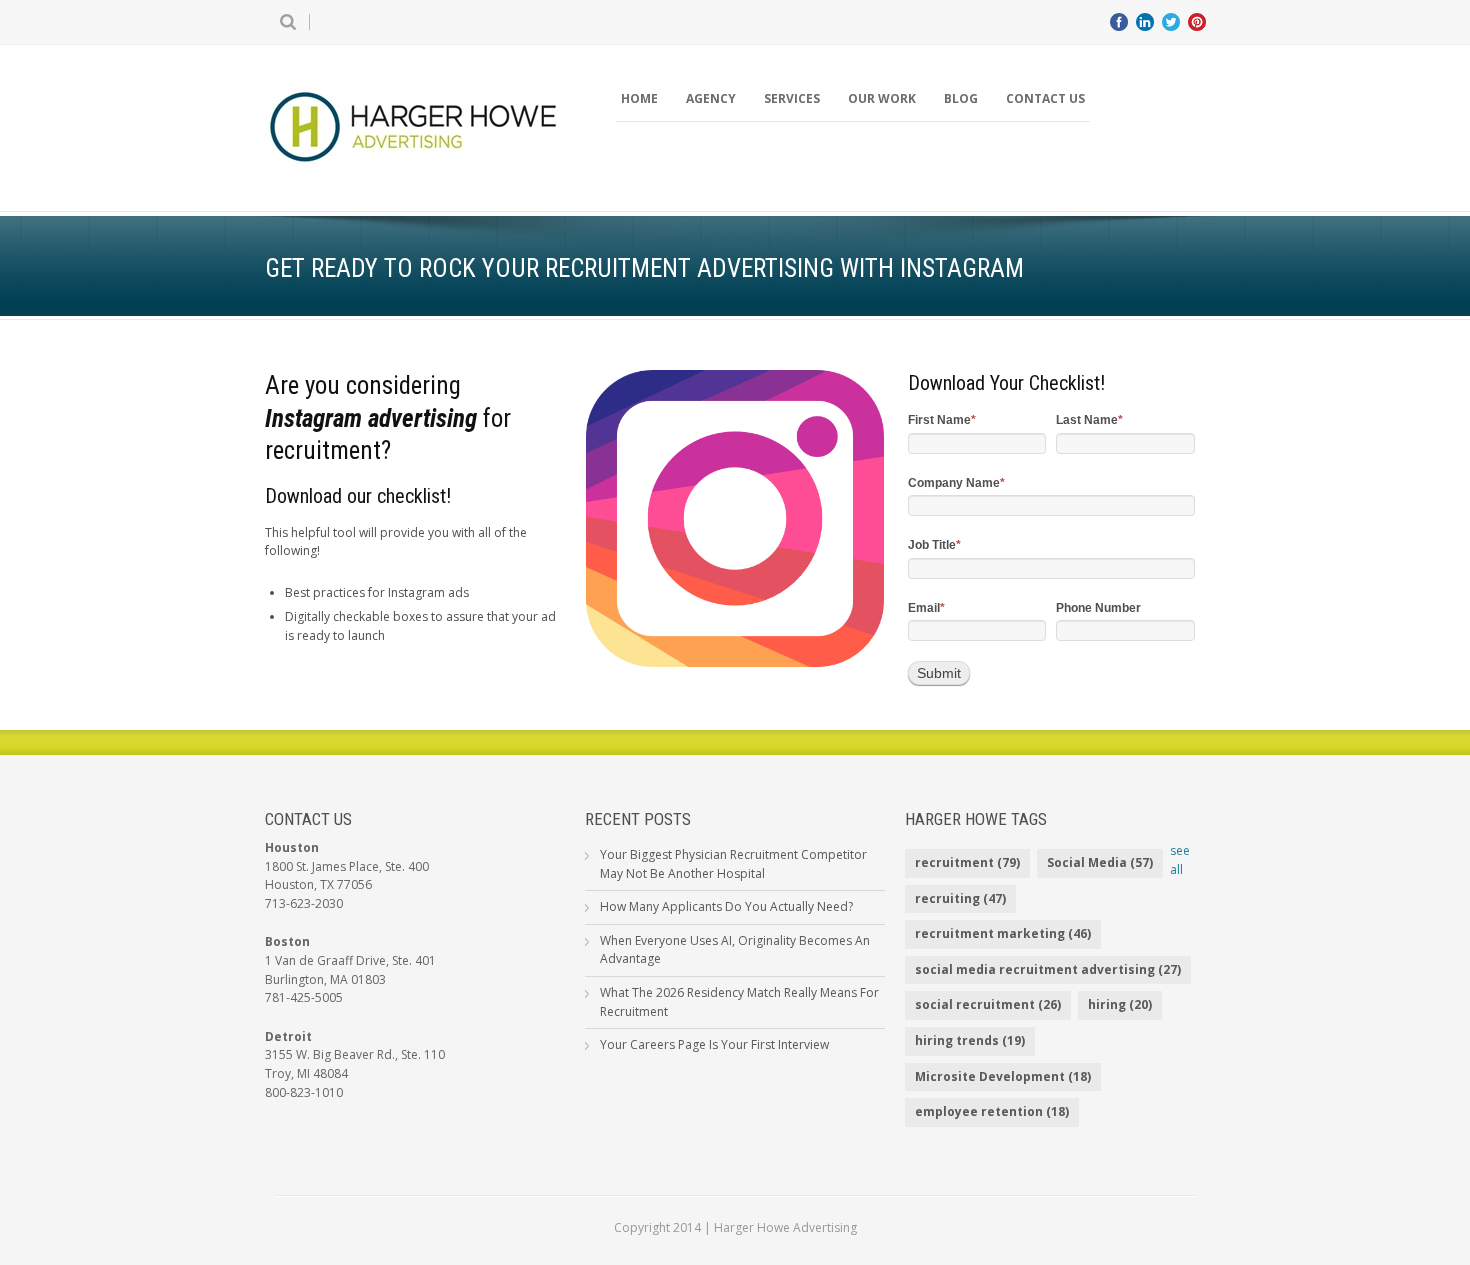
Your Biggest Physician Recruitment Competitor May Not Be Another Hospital (733, 864)
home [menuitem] (639, 98)
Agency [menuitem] (711, 98)
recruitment (967, 862)
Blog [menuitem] (961, 98)
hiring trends (970, 1040)
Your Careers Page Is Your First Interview (714, 1044)
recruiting (960, 898)
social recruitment (988, 1004)
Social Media (1100, 862)
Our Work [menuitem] (882, 98)
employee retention (992, 1111)
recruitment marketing (1003, 933)
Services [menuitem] (792, 98)
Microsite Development (1003, 1076)
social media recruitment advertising (1048, 969)
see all (1180, 860)
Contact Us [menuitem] (1045, 98)
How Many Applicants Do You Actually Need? (726, 906)
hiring (1120, 1004)
